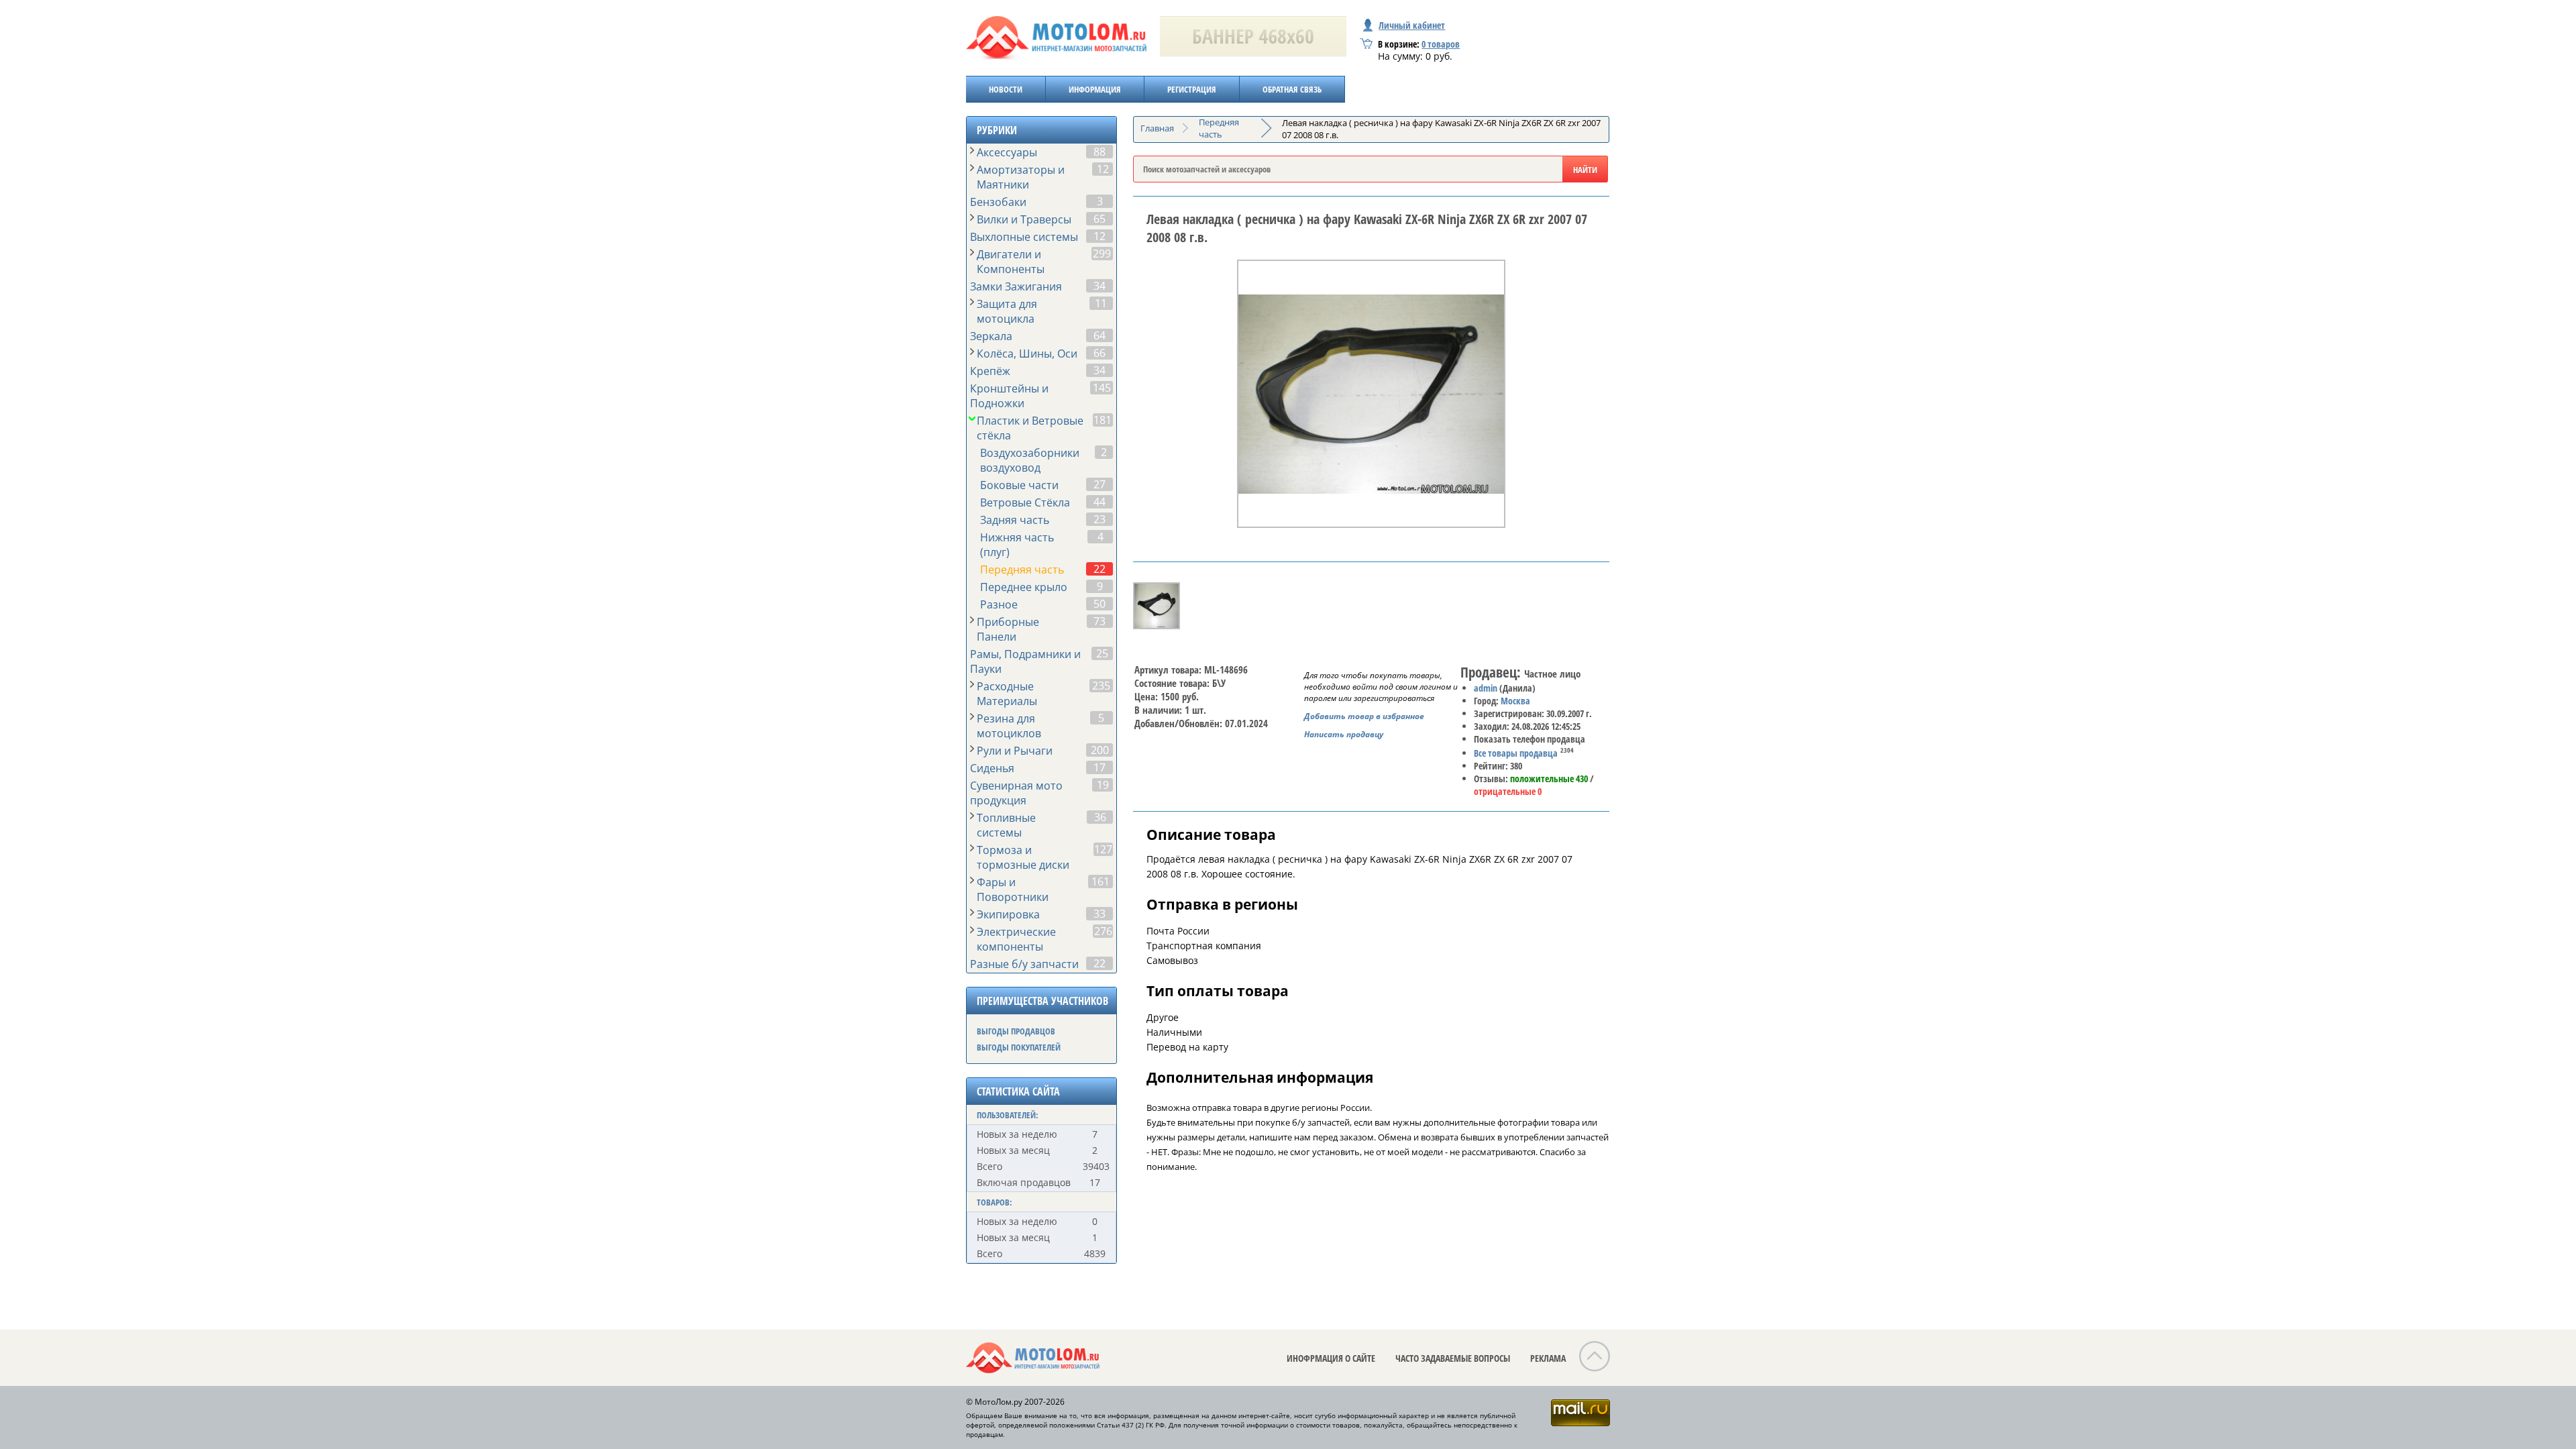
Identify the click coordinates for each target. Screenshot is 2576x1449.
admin (1486, 688)
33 (1099, 914)
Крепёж (990, 371)
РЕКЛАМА (1548, 1358)
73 (1099, 621)
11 (1101, 303)
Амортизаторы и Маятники (1021, 177)
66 (1099, 353)
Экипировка (1008, 914)
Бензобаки (998, 202)
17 (1099, 767)
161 (1101, 881)
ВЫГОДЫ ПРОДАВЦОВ (1016, 1031)
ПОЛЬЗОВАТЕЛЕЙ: (1008, 1115)
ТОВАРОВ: (995, 1202)
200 (1100, 750)
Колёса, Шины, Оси (1027, 354)
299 (1102, 254)
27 (1099, 484)
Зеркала (991, 336)
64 (1099, 335)
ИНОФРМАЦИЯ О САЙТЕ (1331, 1358)
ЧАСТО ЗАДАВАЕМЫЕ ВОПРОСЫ (1453, 1358)
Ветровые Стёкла (1025, 502)
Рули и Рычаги (1015, 751)
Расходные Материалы (1007, 694)
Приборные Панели (1008, 629)
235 (1101, 686)
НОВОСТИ (1006, 89)
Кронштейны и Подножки (1009, 396)
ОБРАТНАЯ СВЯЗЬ (1292, 89)
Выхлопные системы (1024, 237)
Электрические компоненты (1016, 939)
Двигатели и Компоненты (1011, 262)
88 (1099, 152)
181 (1103, 420)
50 (1099, 604)
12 (1103, 169)
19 (1103, 785)
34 (1099, 286)
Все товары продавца (1516, 753)
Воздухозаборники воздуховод (1030, 460)
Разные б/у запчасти (1024, 964)
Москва (1515, 701)
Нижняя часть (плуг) (1017, 545)
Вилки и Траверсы (1024, 219)
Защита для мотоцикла (1007, 311)
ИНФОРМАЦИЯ (1095, 89)
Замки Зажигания (1016, 286)
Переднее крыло (1024, 587)
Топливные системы (1006, 825)
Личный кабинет (1412, 25)
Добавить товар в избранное (1364, 716)
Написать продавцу (1344, 734)
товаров (1441, 44)
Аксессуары (1007, 152)
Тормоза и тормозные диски (1023, 857)
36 (1100, 817)
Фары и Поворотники (1013, 890)
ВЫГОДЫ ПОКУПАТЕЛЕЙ (1019, 1047)
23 (1099, 519)
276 (1103, 931)
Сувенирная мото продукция (1016, 793)
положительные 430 (1549, 779)
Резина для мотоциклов (1009, 726)
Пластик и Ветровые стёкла (1030, 428)
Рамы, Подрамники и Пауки (1025, 661)
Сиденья (992, 768)
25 (1102, 653)
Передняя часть (1022, 570)
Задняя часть (1015, 520)
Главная (1157, 128)
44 (1099, 502)
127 (1103, 849)
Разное (999, 604)
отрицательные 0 (1508, 791)
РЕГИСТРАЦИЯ (1192, 89)
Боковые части (1019, 485)
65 (1099, 219)
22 (1099, 569)
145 (1102, 388)
